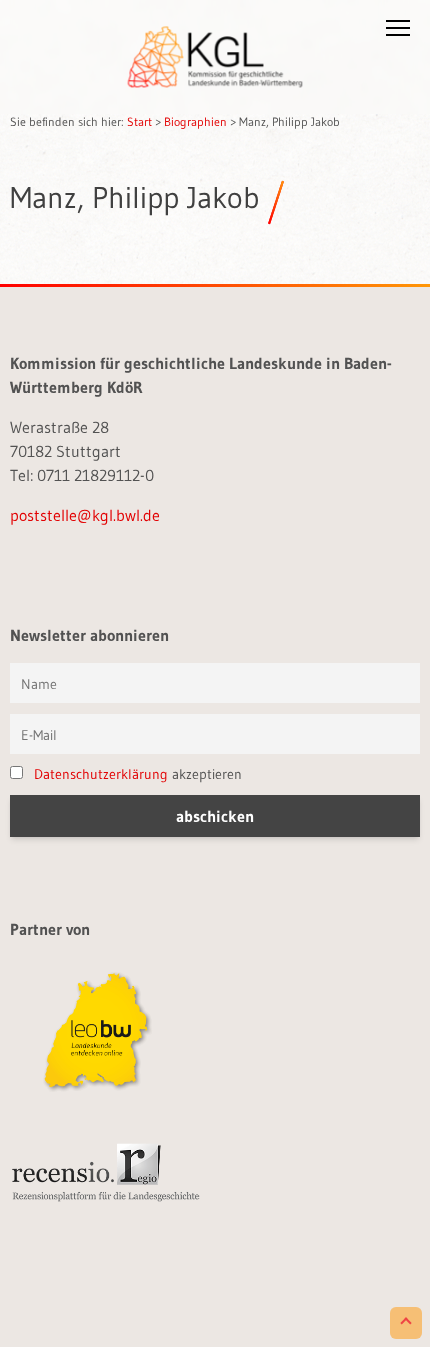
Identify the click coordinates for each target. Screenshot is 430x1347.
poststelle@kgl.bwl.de (85, 515)
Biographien (195, 121)
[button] (398, 32)
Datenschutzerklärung (101, 774)
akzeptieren (138, 774)
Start (139, 121)
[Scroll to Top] (406, 1323)
